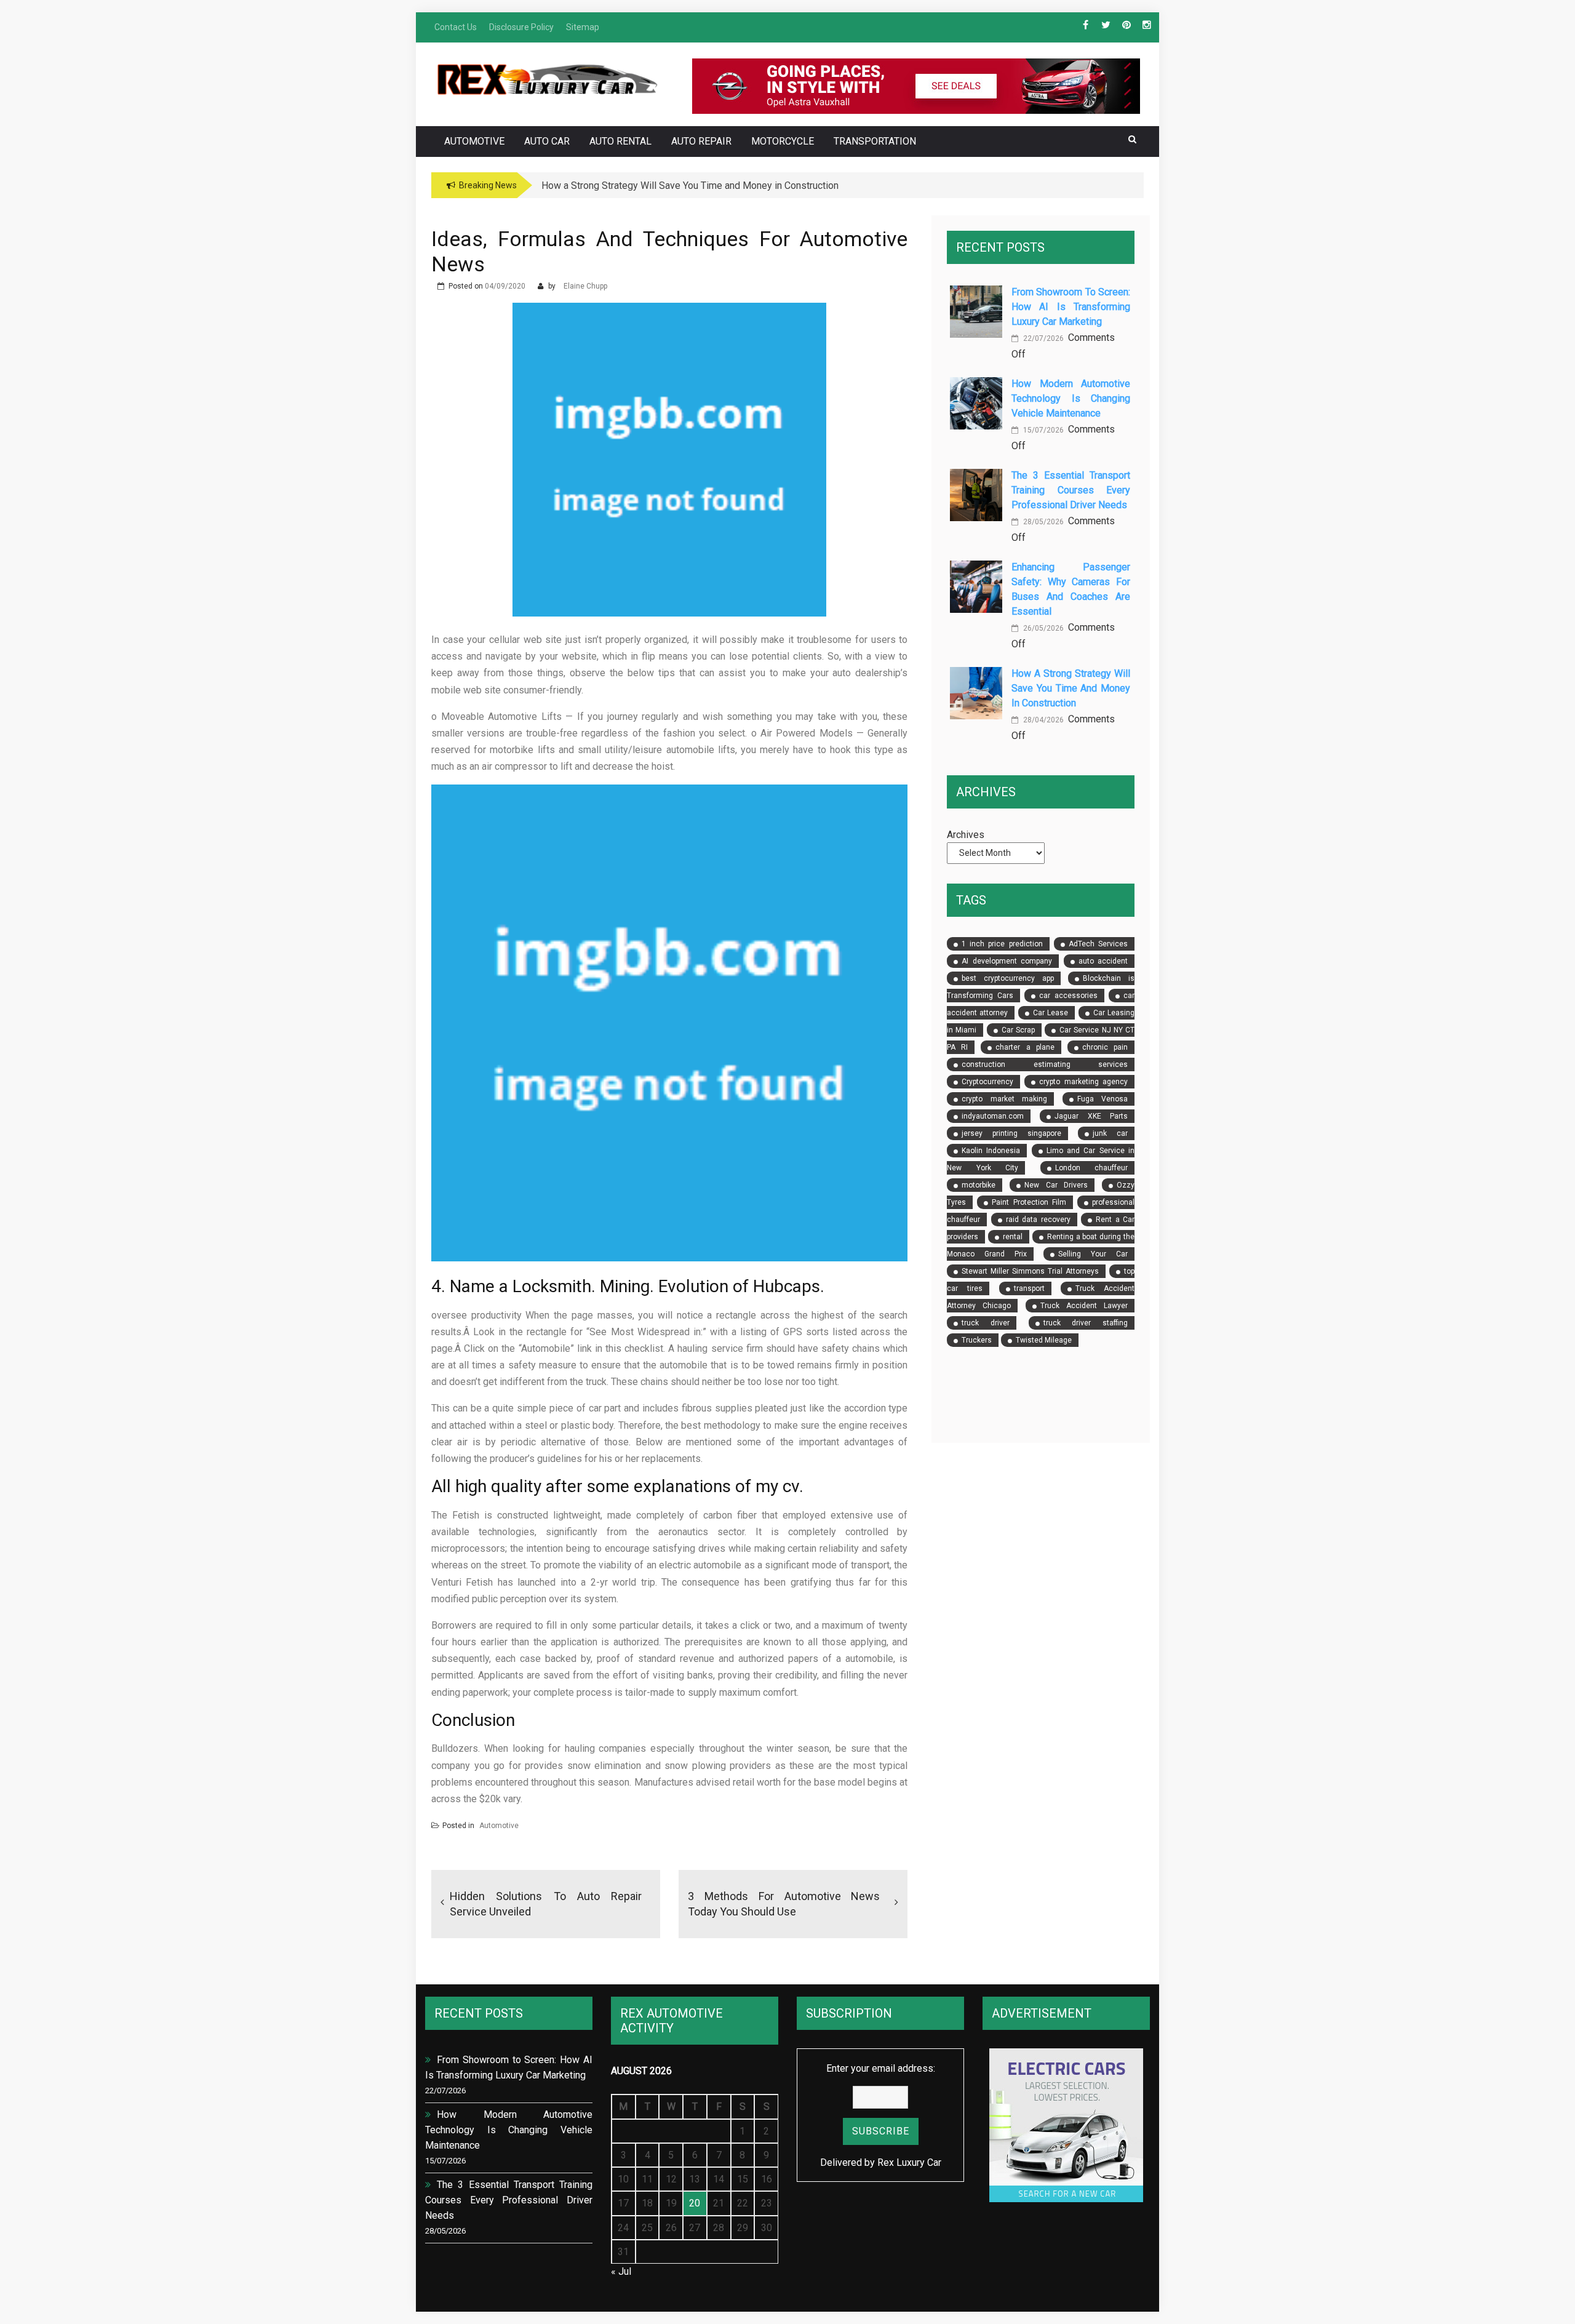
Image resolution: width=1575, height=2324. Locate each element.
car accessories (1068, 996)
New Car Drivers (1056, 1185)
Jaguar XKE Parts (1091, 1116)
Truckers (977, 1340)
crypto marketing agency (1083, 1082)
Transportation (875, 141)
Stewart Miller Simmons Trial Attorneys (1030, 1271)
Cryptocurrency (987, 1082)
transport (1029, 1288)
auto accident (1103, 961)
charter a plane (1025, 1047)
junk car (1110, 1133)
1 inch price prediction (1002, 944)
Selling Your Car (1093, 1254)
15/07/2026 (1043, 430)
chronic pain (1105, 1047)
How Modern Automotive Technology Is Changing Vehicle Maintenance (1071, 398)
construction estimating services (1045, 1064)
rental (1013, 1237)
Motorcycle (783, 141)
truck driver (986, 1323)
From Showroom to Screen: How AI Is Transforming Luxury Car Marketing (1071, 307)
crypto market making (1004, 1099)
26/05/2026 (1043, 628)
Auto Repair (701, 141)
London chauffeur (1091, 1168)
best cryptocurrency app (1007, 978)
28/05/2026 (1043, 522)
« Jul (621, 2271)
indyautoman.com (993, 1116)
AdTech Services (1098, 944)
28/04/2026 (1043, 720)
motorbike (979, 1185)
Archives (966, 835)
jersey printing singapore (1011, 1133)
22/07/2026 (1043, 338)
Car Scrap (1018, 1030)
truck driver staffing (1086, 1323)
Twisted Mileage (1044, 1340)
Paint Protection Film (1029, 1202)
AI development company (1007, 961)
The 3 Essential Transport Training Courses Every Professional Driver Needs (1071, 490)
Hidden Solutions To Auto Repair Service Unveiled (546, 1904)
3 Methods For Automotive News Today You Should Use (784, 1904)
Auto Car (547, 141)
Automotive (474, 141)
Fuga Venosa (1102, 1099)
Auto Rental (620, 141)
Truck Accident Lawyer (1084, 1306)
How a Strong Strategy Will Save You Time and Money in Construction (1071, 688)
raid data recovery (1038, 1220)
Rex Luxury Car (909, 2162)
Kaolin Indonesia (991, 1151)
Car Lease (1051, 1013)
